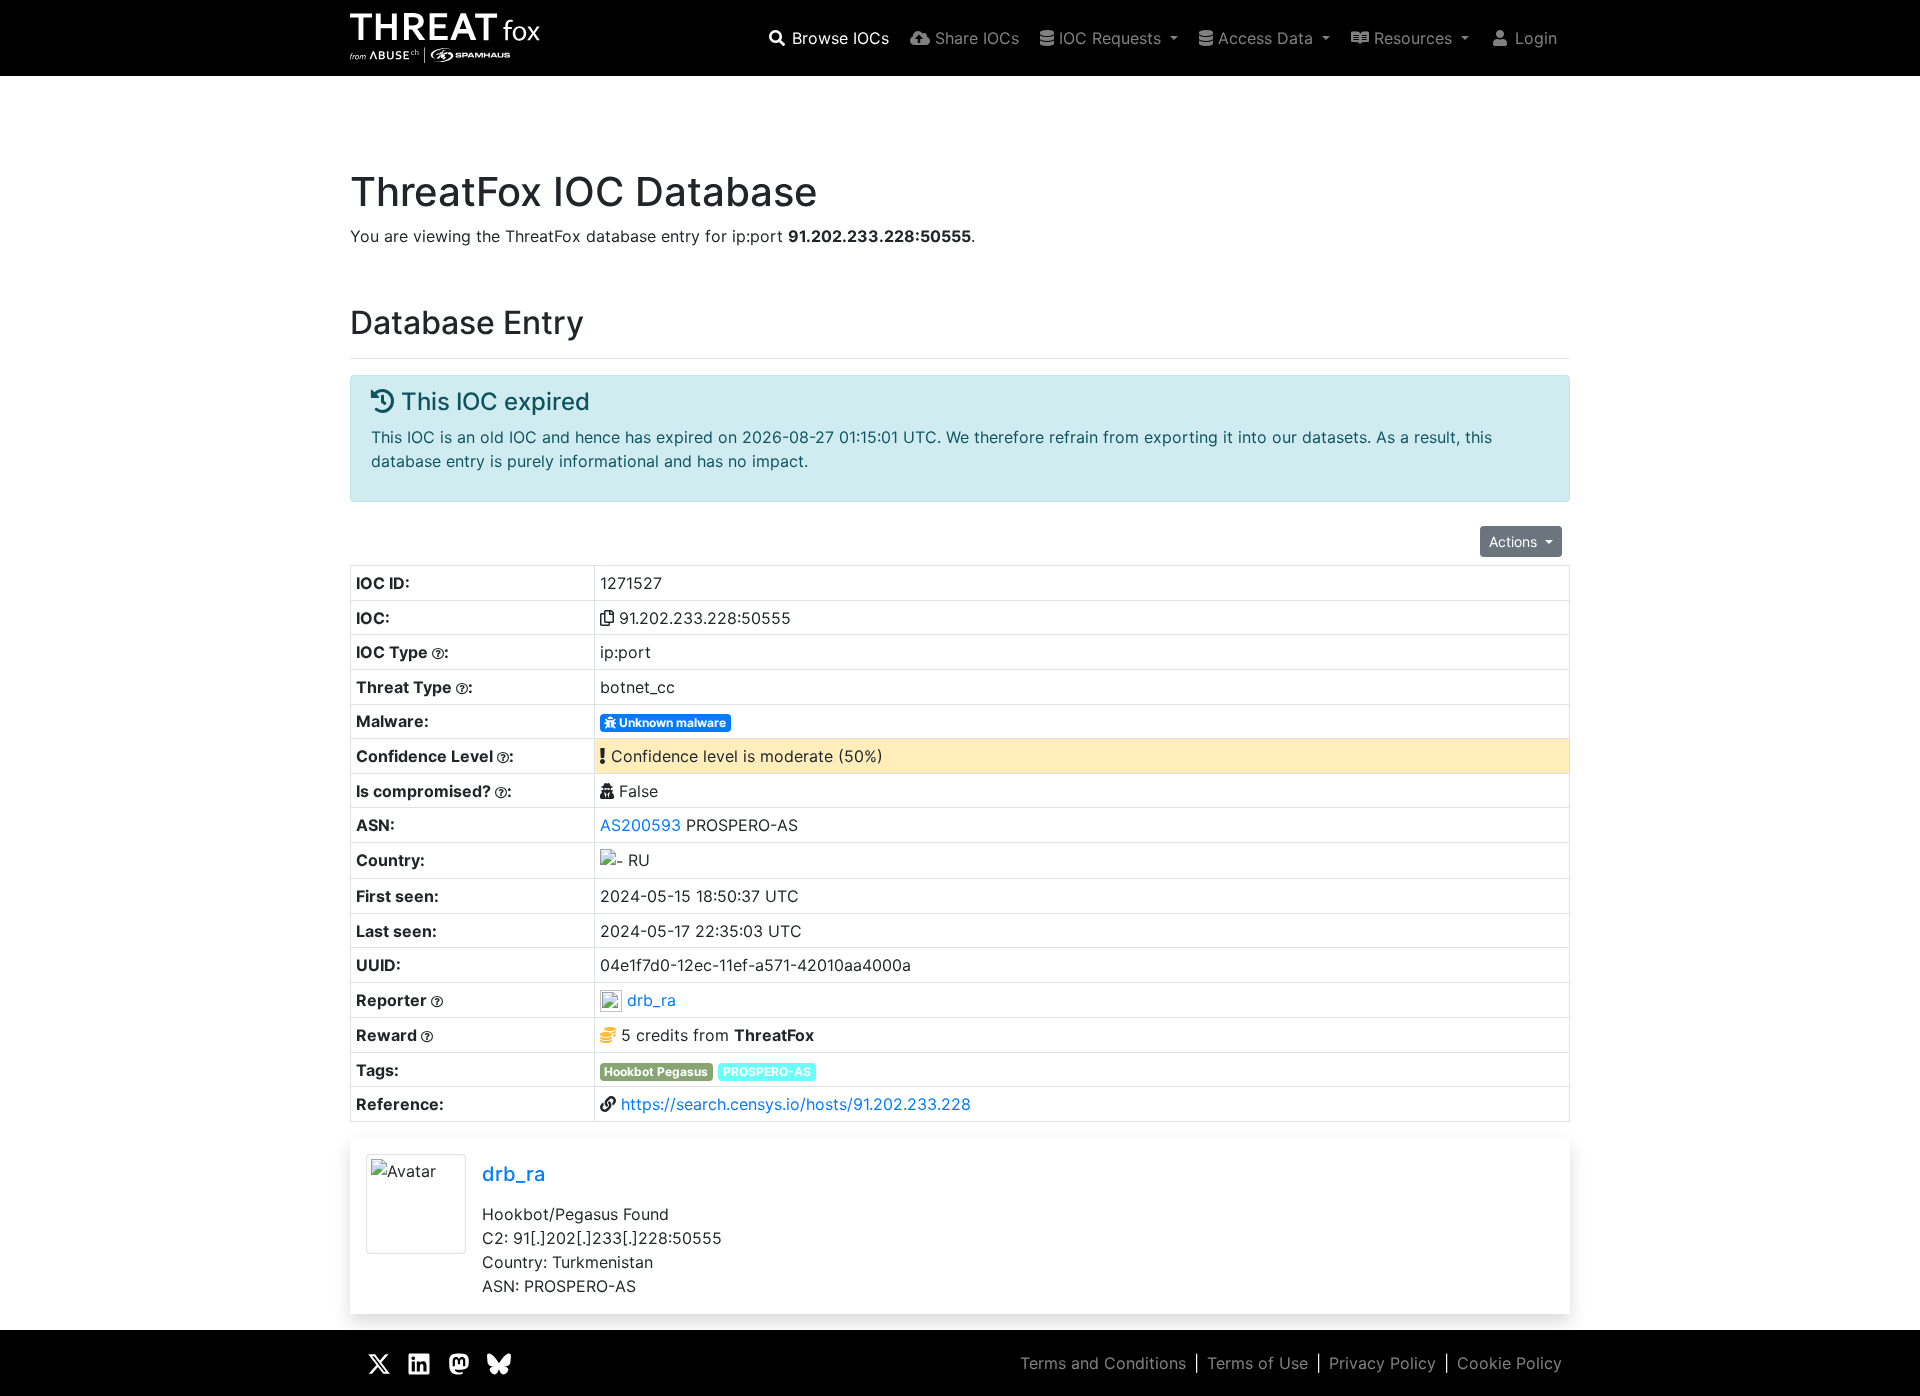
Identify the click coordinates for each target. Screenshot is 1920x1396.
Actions (1515, 541)
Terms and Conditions (1103, 1363)
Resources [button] (1413, 38)
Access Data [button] (1265, 38)
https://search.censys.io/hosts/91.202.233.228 (796, 1104)
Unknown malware (671, 722)
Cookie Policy (1509, 1363)
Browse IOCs (838, 38)
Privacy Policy (1382, 1363)
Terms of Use (1257, 1363)
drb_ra (651, 1000)
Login (1533, 38)
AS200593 (640, 825)
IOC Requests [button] (1110, 38)
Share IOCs (974, 38)
